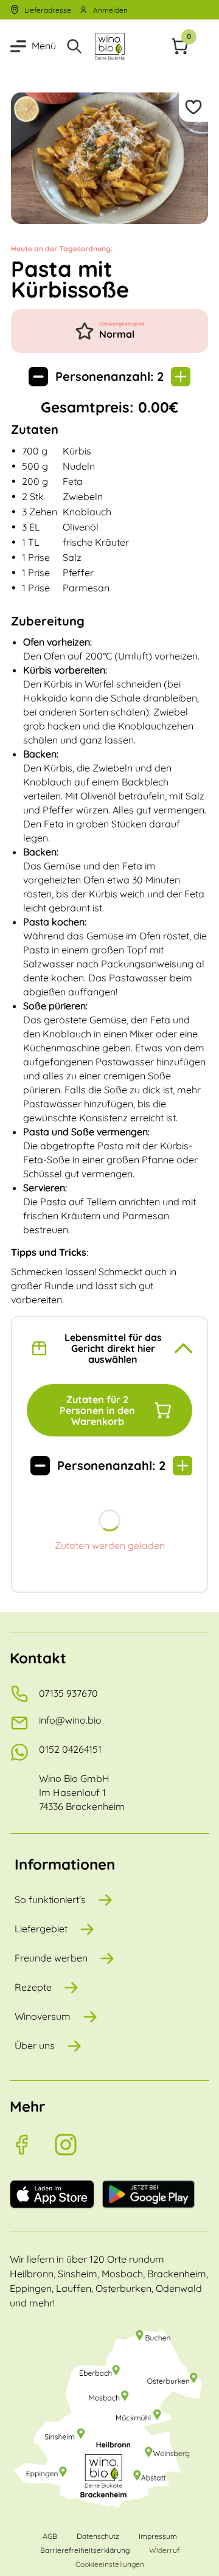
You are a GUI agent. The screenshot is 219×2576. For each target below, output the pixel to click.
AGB (50, 2536)
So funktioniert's (50, 1899)
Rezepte (33, 1987)
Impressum (158, 2536)
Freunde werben (51, 1958)
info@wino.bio (70, 1720)
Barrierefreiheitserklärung (85, 2550)
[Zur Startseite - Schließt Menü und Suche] (109, 46)
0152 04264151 (70, 1749)
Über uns (35, 2045)
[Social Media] (32, 2145)
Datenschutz (98, 2536)
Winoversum (43, 2016)
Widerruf (164, 2550)
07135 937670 (68, 1693)
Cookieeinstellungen (110, 2564)
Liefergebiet (41, 1929)
